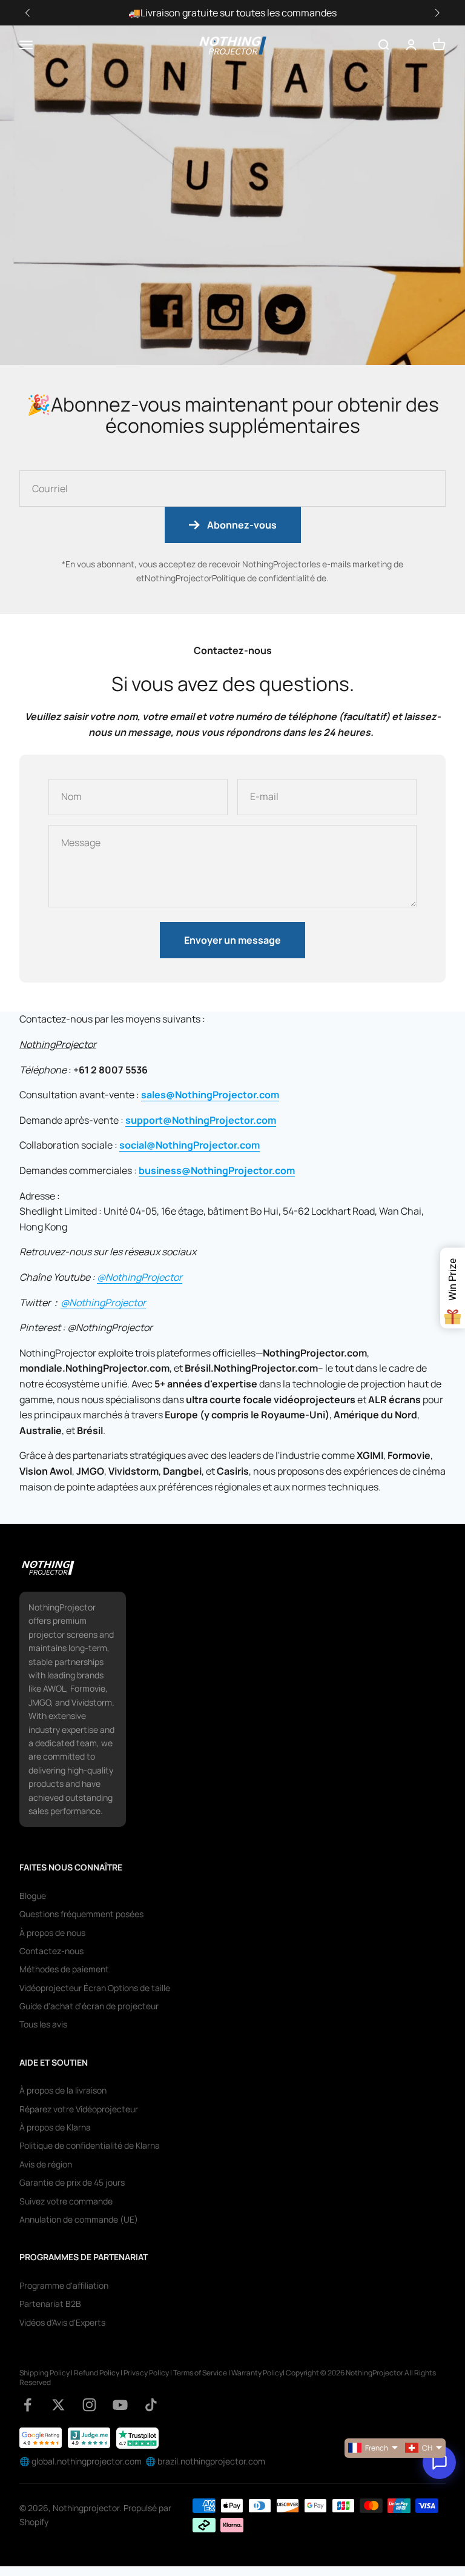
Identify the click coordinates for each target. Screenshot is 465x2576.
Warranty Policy (257, 2373)
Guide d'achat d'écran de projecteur (89, 2006)
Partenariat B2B (50, 2304)
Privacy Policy (146, 2373)
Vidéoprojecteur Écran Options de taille (95, 1988)
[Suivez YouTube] (120, 2405)
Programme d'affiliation (64, 2285)
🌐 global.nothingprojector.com (81, 2461)
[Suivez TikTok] (151, 2405)
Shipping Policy (45, 2373)
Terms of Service (200, 2373)
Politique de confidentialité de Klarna (90, 2145)
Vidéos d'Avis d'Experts (62, 2322)
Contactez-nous (51, 1951)
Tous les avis (43, 2024)
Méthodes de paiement (64, 1969)
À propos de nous (52, 1933)
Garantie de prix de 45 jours (72, 2182)
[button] (437, 13)
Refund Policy (97, 2373)
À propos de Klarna (55, 2127)
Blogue (33, 1896)
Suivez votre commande (66, 2201)
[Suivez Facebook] (28, 2405)
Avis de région (46, 2164)
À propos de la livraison (63, 2090)
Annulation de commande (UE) (79, 2219)
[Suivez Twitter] (58, 2405)
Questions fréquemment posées (81, 1914)
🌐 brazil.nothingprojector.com (205, 2461)
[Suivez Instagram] (89, 2405)
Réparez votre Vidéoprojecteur (79, 2109)
